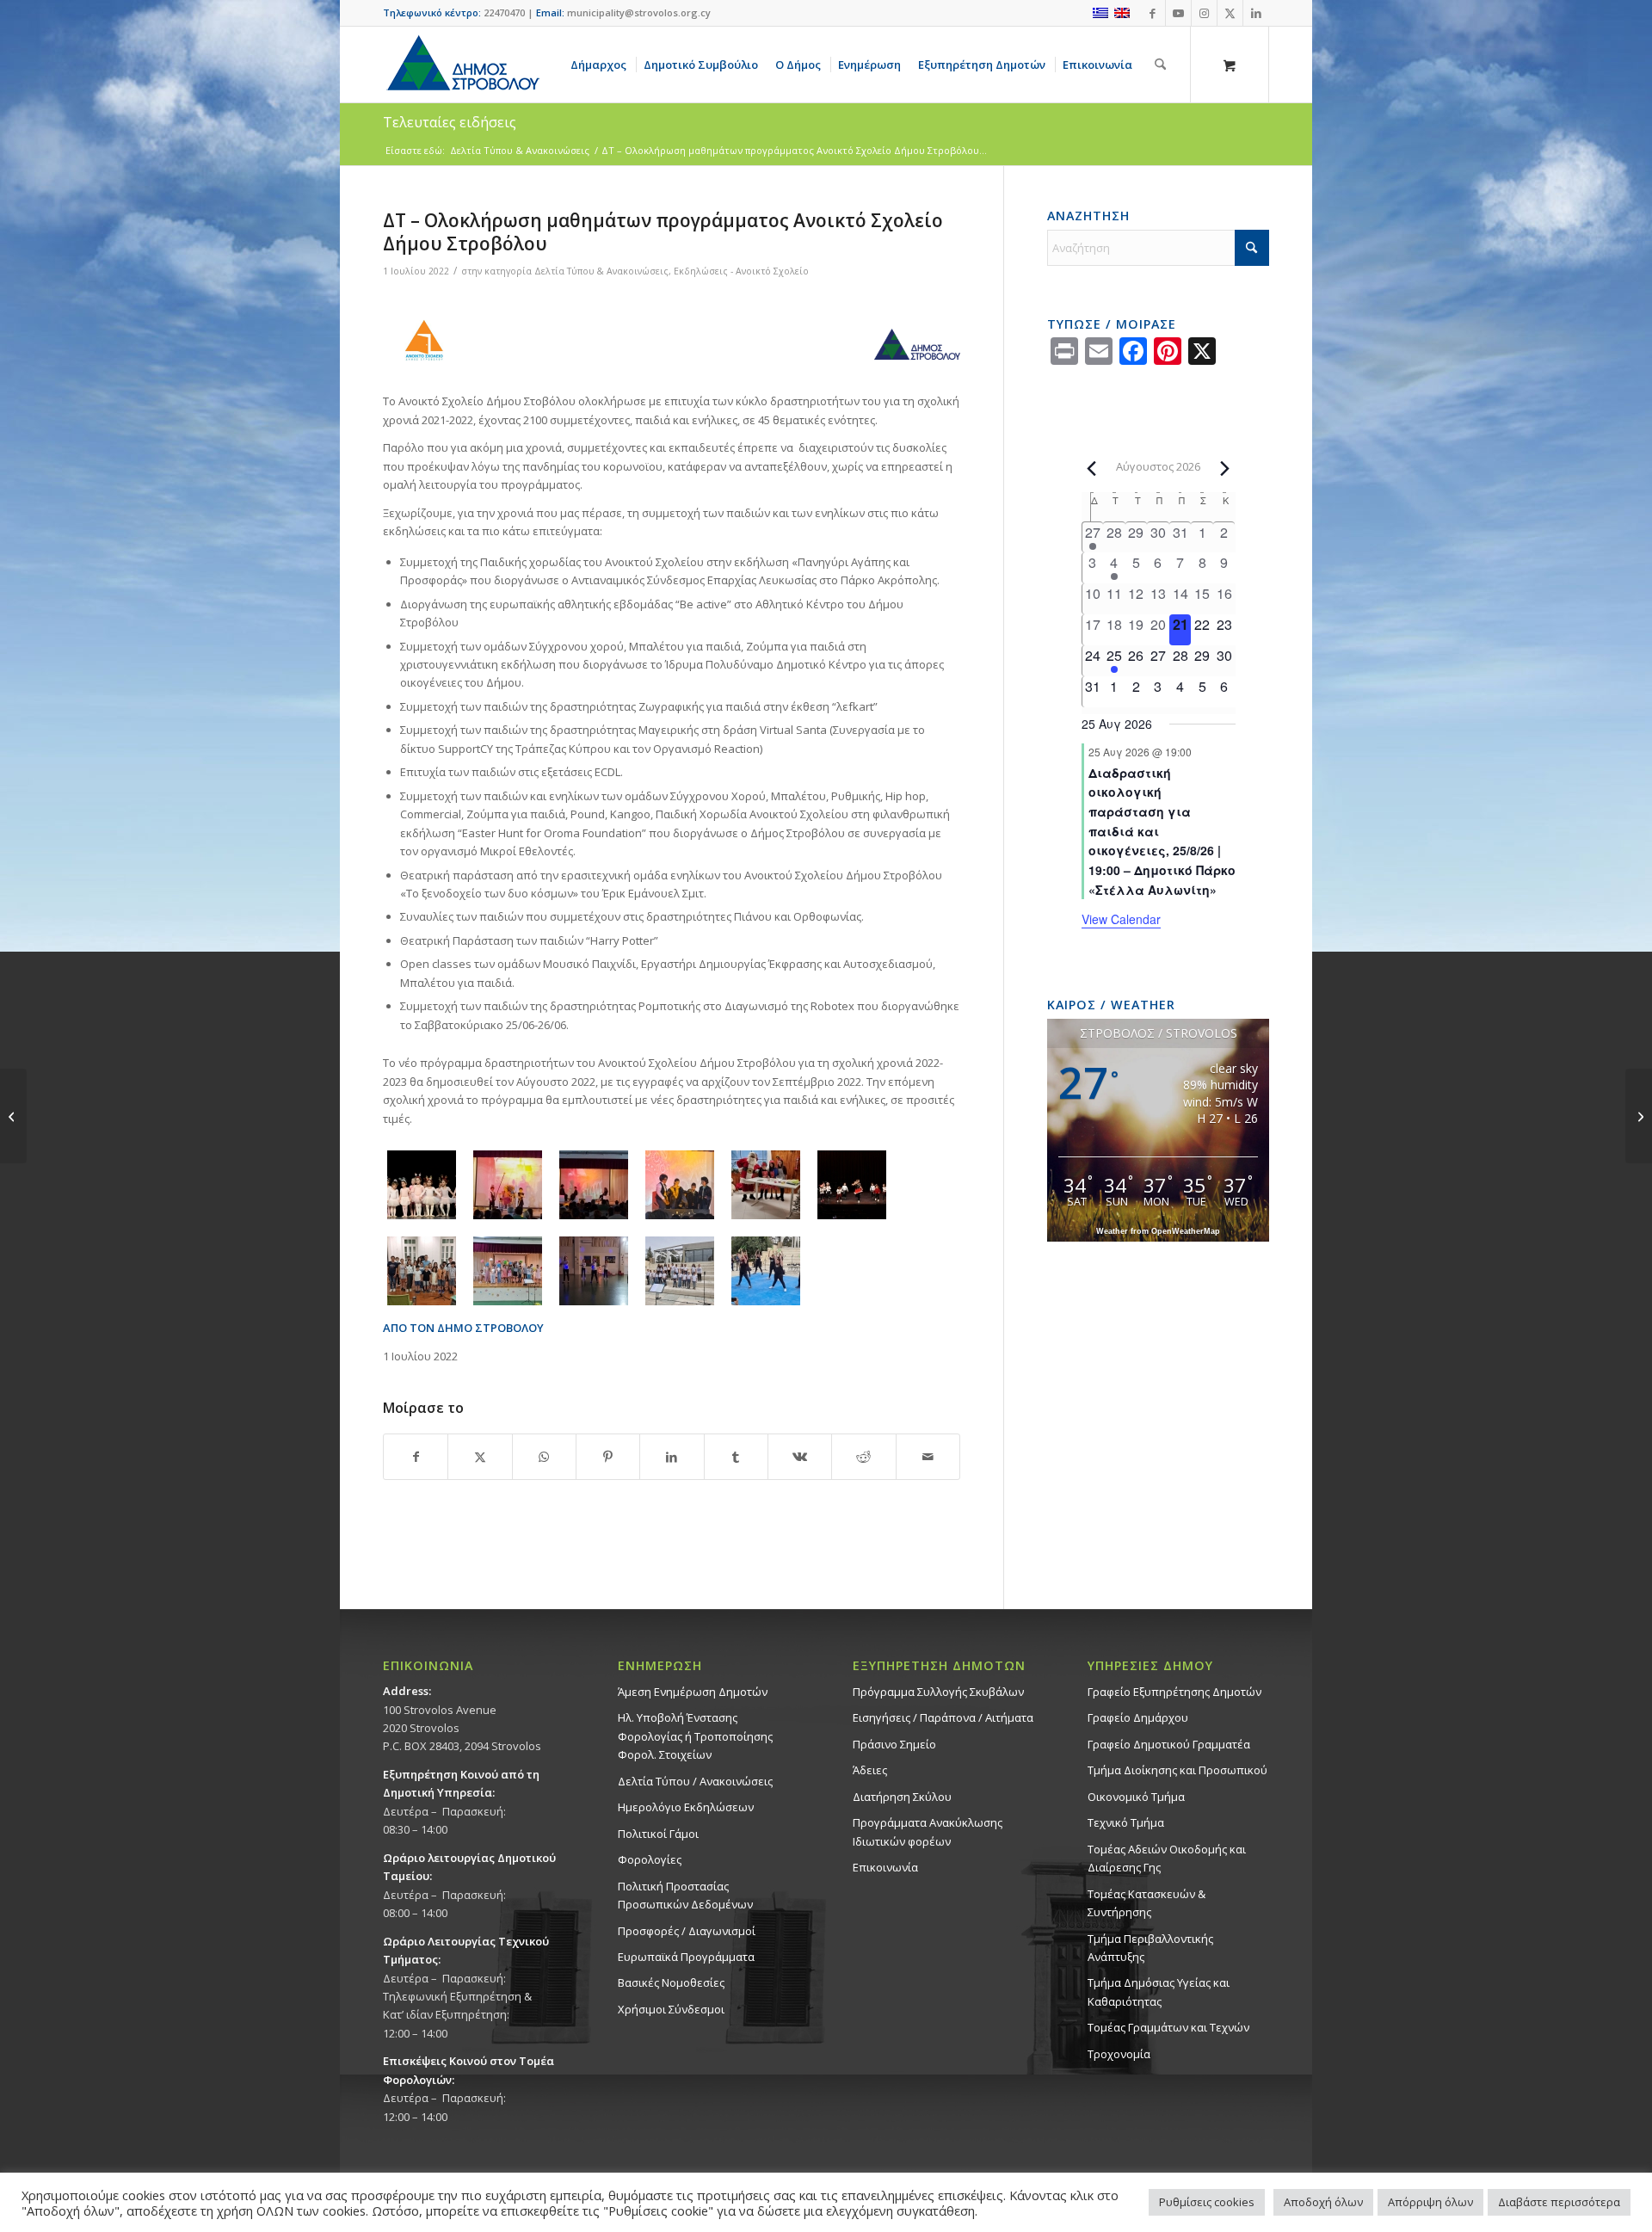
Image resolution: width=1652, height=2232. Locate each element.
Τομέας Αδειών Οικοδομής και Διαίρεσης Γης (1167, 1858)
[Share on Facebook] (416, 1457)
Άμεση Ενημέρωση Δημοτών (693, 1692)
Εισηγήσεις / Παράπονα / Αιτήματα (943, 1717)
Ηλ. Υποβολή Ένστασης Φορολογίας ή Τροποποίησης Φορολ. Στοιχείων (695, 1736)
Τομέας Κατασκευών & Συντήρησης (1147, 1903)
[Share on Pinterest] (608, 1457)
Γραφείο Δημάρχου (1138, 1717)
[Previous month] (1092, 468)
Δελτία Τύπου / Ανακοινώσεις (695, 1781)
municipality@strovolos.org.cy (639, 12)
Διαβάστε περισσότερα (1559, 2202)
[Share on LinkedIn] (672, 1457)
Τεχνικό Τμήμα (1126, 1822)
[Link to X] (1230, 13)
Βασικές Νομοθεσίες (671, 1982)
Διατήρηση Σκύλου (902, 1797)
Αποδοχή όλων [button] (1323, 2202)
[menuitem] (601, 65)
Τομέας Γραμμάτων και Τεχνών (1168, 2027)
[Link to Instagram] (1204, 13)
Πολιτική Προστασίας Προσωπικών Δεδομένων (685, 1895)
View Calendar (1121, 919)
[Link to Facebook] (1153, 13)
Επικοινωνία (885, 1867)
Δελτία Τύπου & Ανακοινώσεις (601, 271)
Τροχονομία (1119, 2054)
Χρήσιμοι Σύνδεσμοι (671, 2009)
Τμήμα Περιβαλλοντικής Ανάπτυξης (1150, 1948)
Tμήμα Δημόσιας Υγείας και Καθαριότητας (1159, 1992)
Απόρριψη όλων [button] (1430, 2202)
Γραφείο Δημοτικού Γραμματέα (1169, 1744)
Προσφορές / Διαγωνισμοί (687, 1931)
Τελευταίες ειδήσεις (450, 122)
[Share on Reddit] (863, 1457)
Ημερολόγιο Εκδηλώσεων (686, 1807)
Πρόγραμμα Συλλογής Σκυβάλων (938, 1692)
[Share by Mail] (928, 1457)
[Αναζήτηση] (1160, 65)
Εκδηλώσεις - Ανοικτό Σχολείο (741, 271)
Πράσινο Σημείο (894, 1744)
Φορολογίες (650, 1859)
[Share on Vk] (800, 1457)
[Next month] (1225, 468)
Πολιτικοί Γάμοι (658, 1834)
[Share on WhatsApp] (544, 1457)
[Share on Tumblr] (736, 1457)
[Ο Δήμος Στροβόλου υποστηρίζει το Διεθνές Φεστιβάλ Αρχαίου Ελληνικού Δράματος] (13, 1116)
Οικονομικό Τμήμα (1136, 1797)
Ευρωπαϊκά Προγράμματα (686, 1957)
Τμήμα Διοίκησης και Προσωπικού (1177, 1770)
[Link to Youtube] (1178, 13)
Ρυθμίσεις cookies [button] (1207, 2202)
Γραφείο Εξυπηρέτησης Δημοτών (1174, 1692)
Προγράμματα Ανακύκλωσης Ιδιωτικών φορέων (928, 1831)
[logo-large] (462, 65)
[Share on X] (480, 1457)
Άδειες (870, 1770)
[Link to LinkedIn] (1256, 13)
